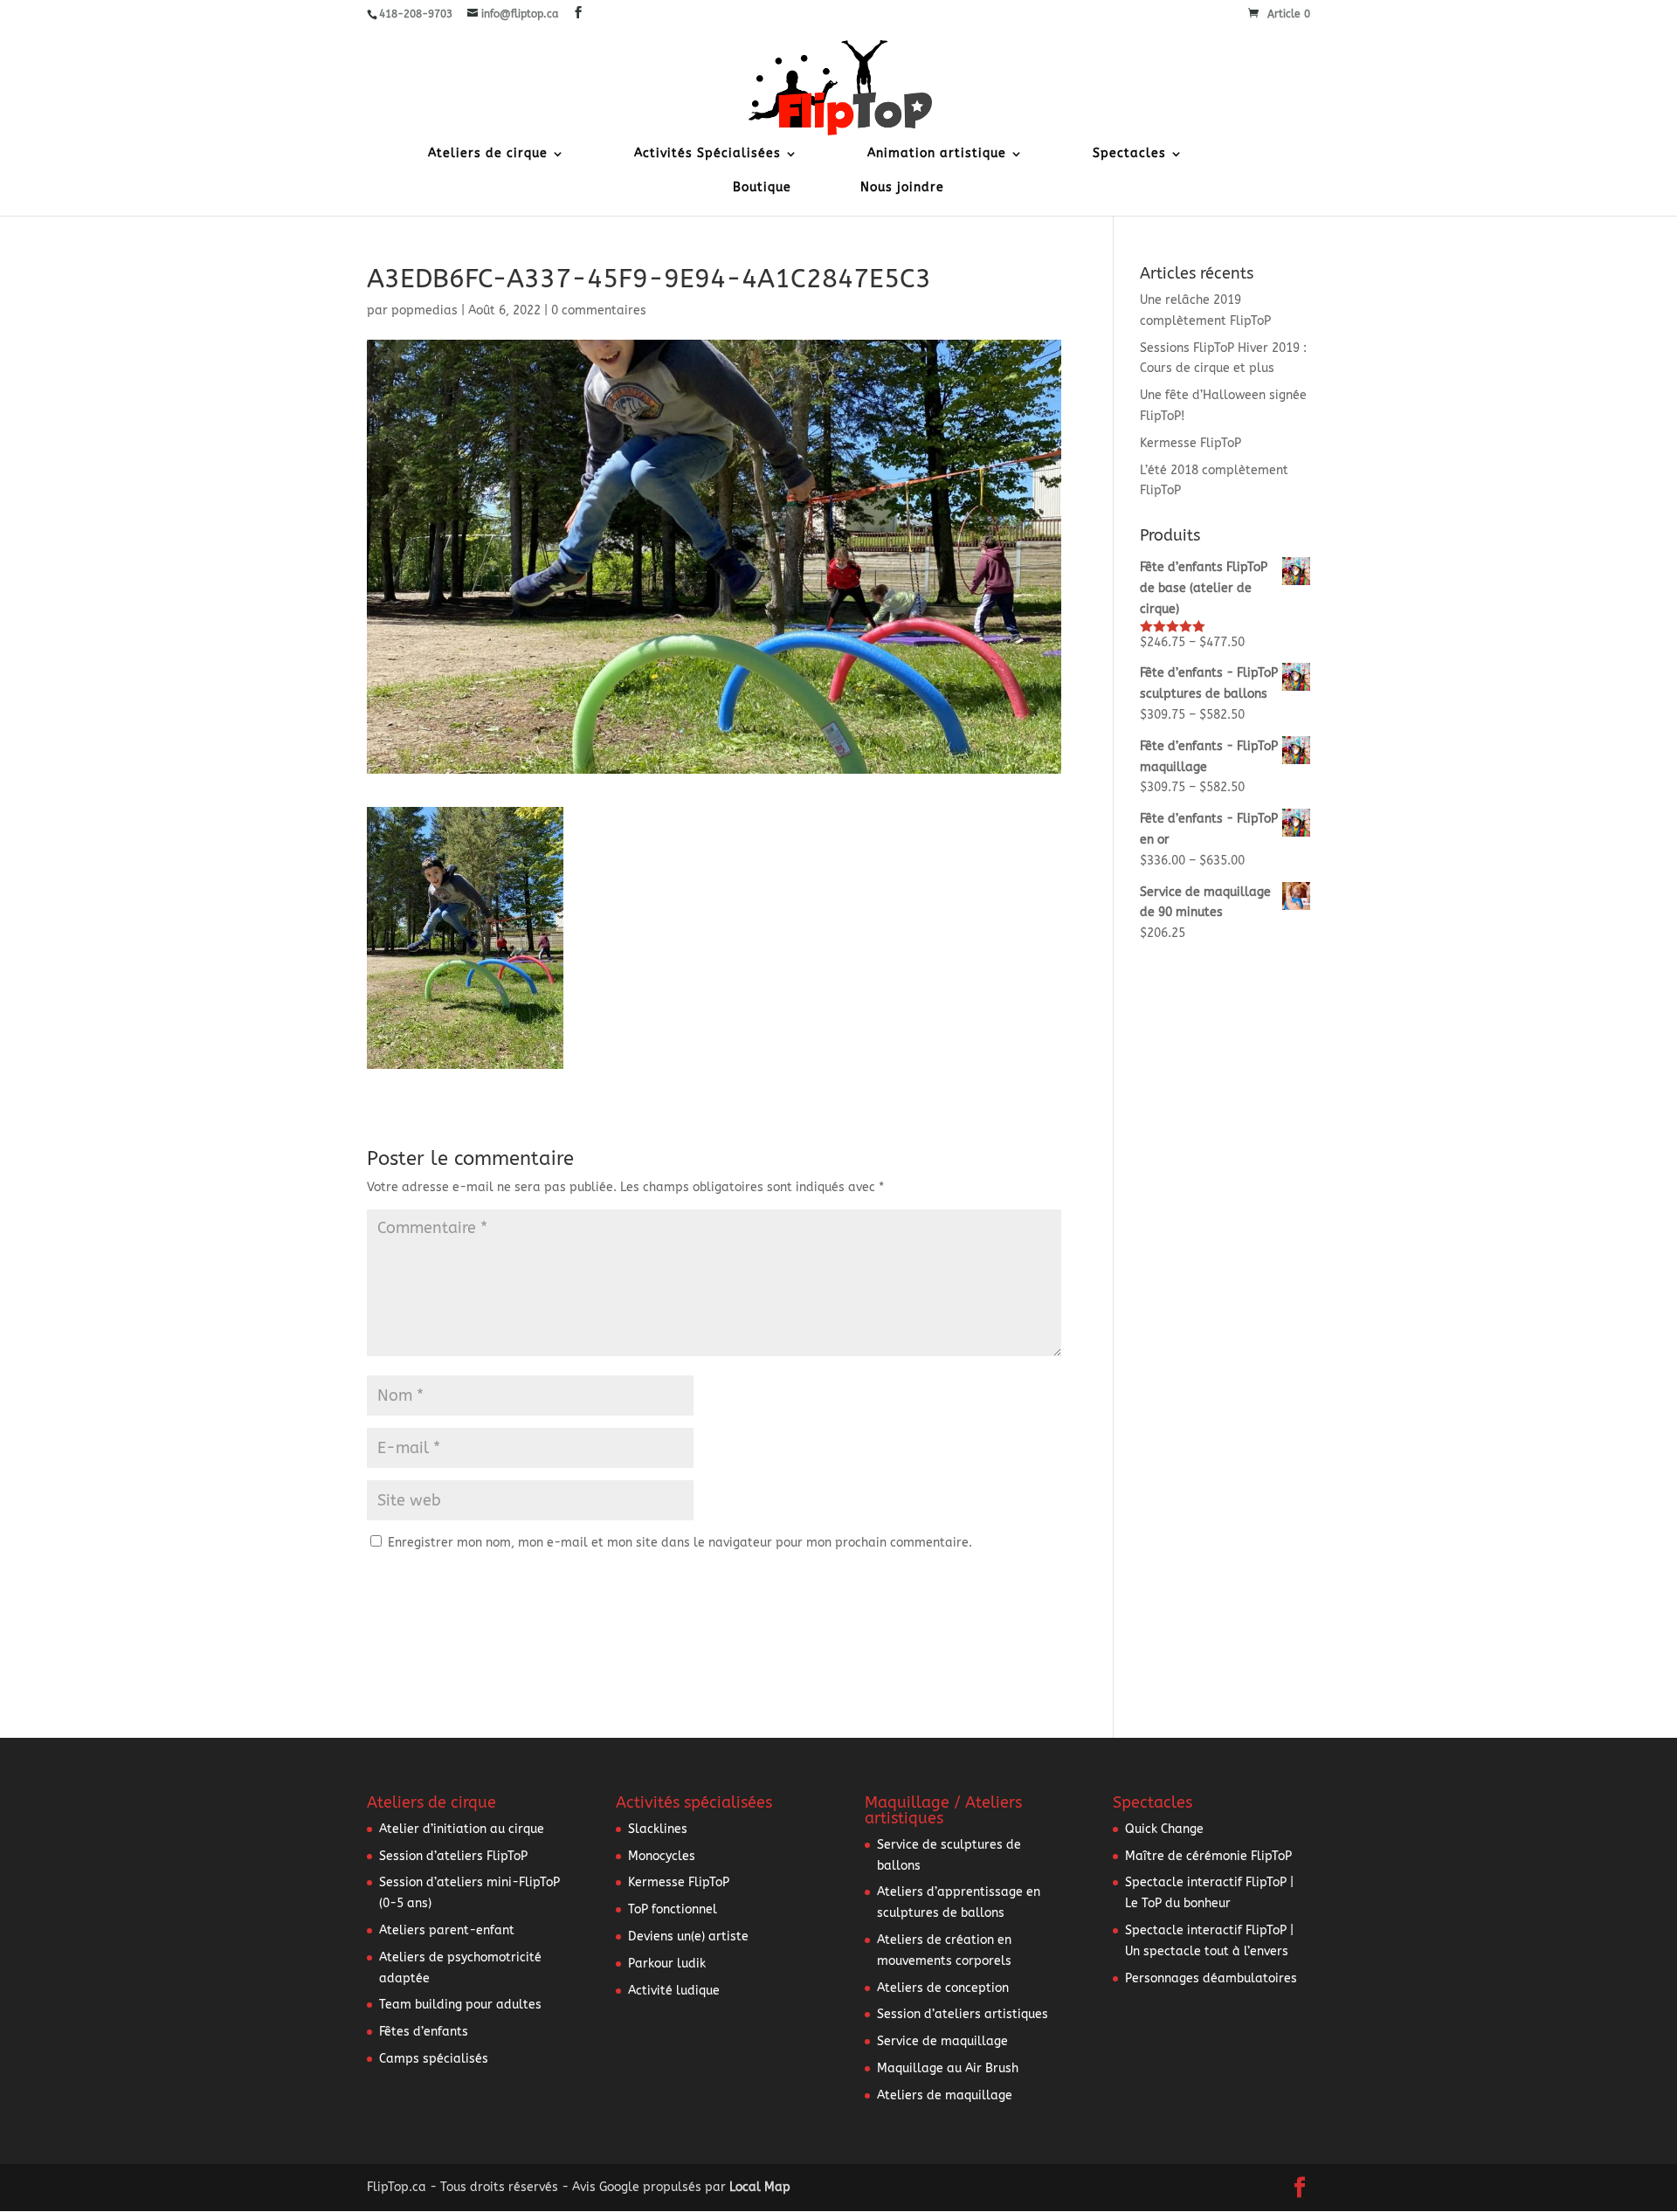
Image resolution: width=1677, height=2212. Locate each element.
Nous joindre (902, 188)
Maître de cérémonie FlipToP (1208, 1856)
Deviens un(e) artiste (688, 1936)
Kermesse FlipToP (1190, 443)
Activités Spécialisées (707, 154)
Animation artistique (937, 154)
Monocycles (662, 1856)
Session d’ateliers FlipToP (453, 1856)
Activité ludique (674, 1991)
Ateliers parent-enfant (447, 1930)
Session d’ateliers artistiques (963, 2014)
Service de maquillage (942, 2041)
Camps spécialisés (434, 2059)
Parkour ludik (667, 1964)
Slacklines (658, 1829)
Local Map (760, 2187)
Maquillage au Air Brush (948, 2068)
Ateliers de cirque (488, 154)
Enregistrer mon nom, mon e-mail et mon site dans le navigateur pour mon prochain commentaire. (680, 1543)
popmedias (424, 310)
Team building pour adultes (460, 2005)
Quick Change (1164, 1829)
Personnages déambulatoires (1211, 1978)
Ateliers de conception (943, 1988)
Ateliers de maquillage (945, 2095)
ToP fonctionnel (673, 1909)
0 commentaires (599, 310)
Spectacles (1129, 154)
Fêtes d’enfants (424, 2032)
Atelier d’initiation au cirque (462, 1829)
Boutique (762, 188)
